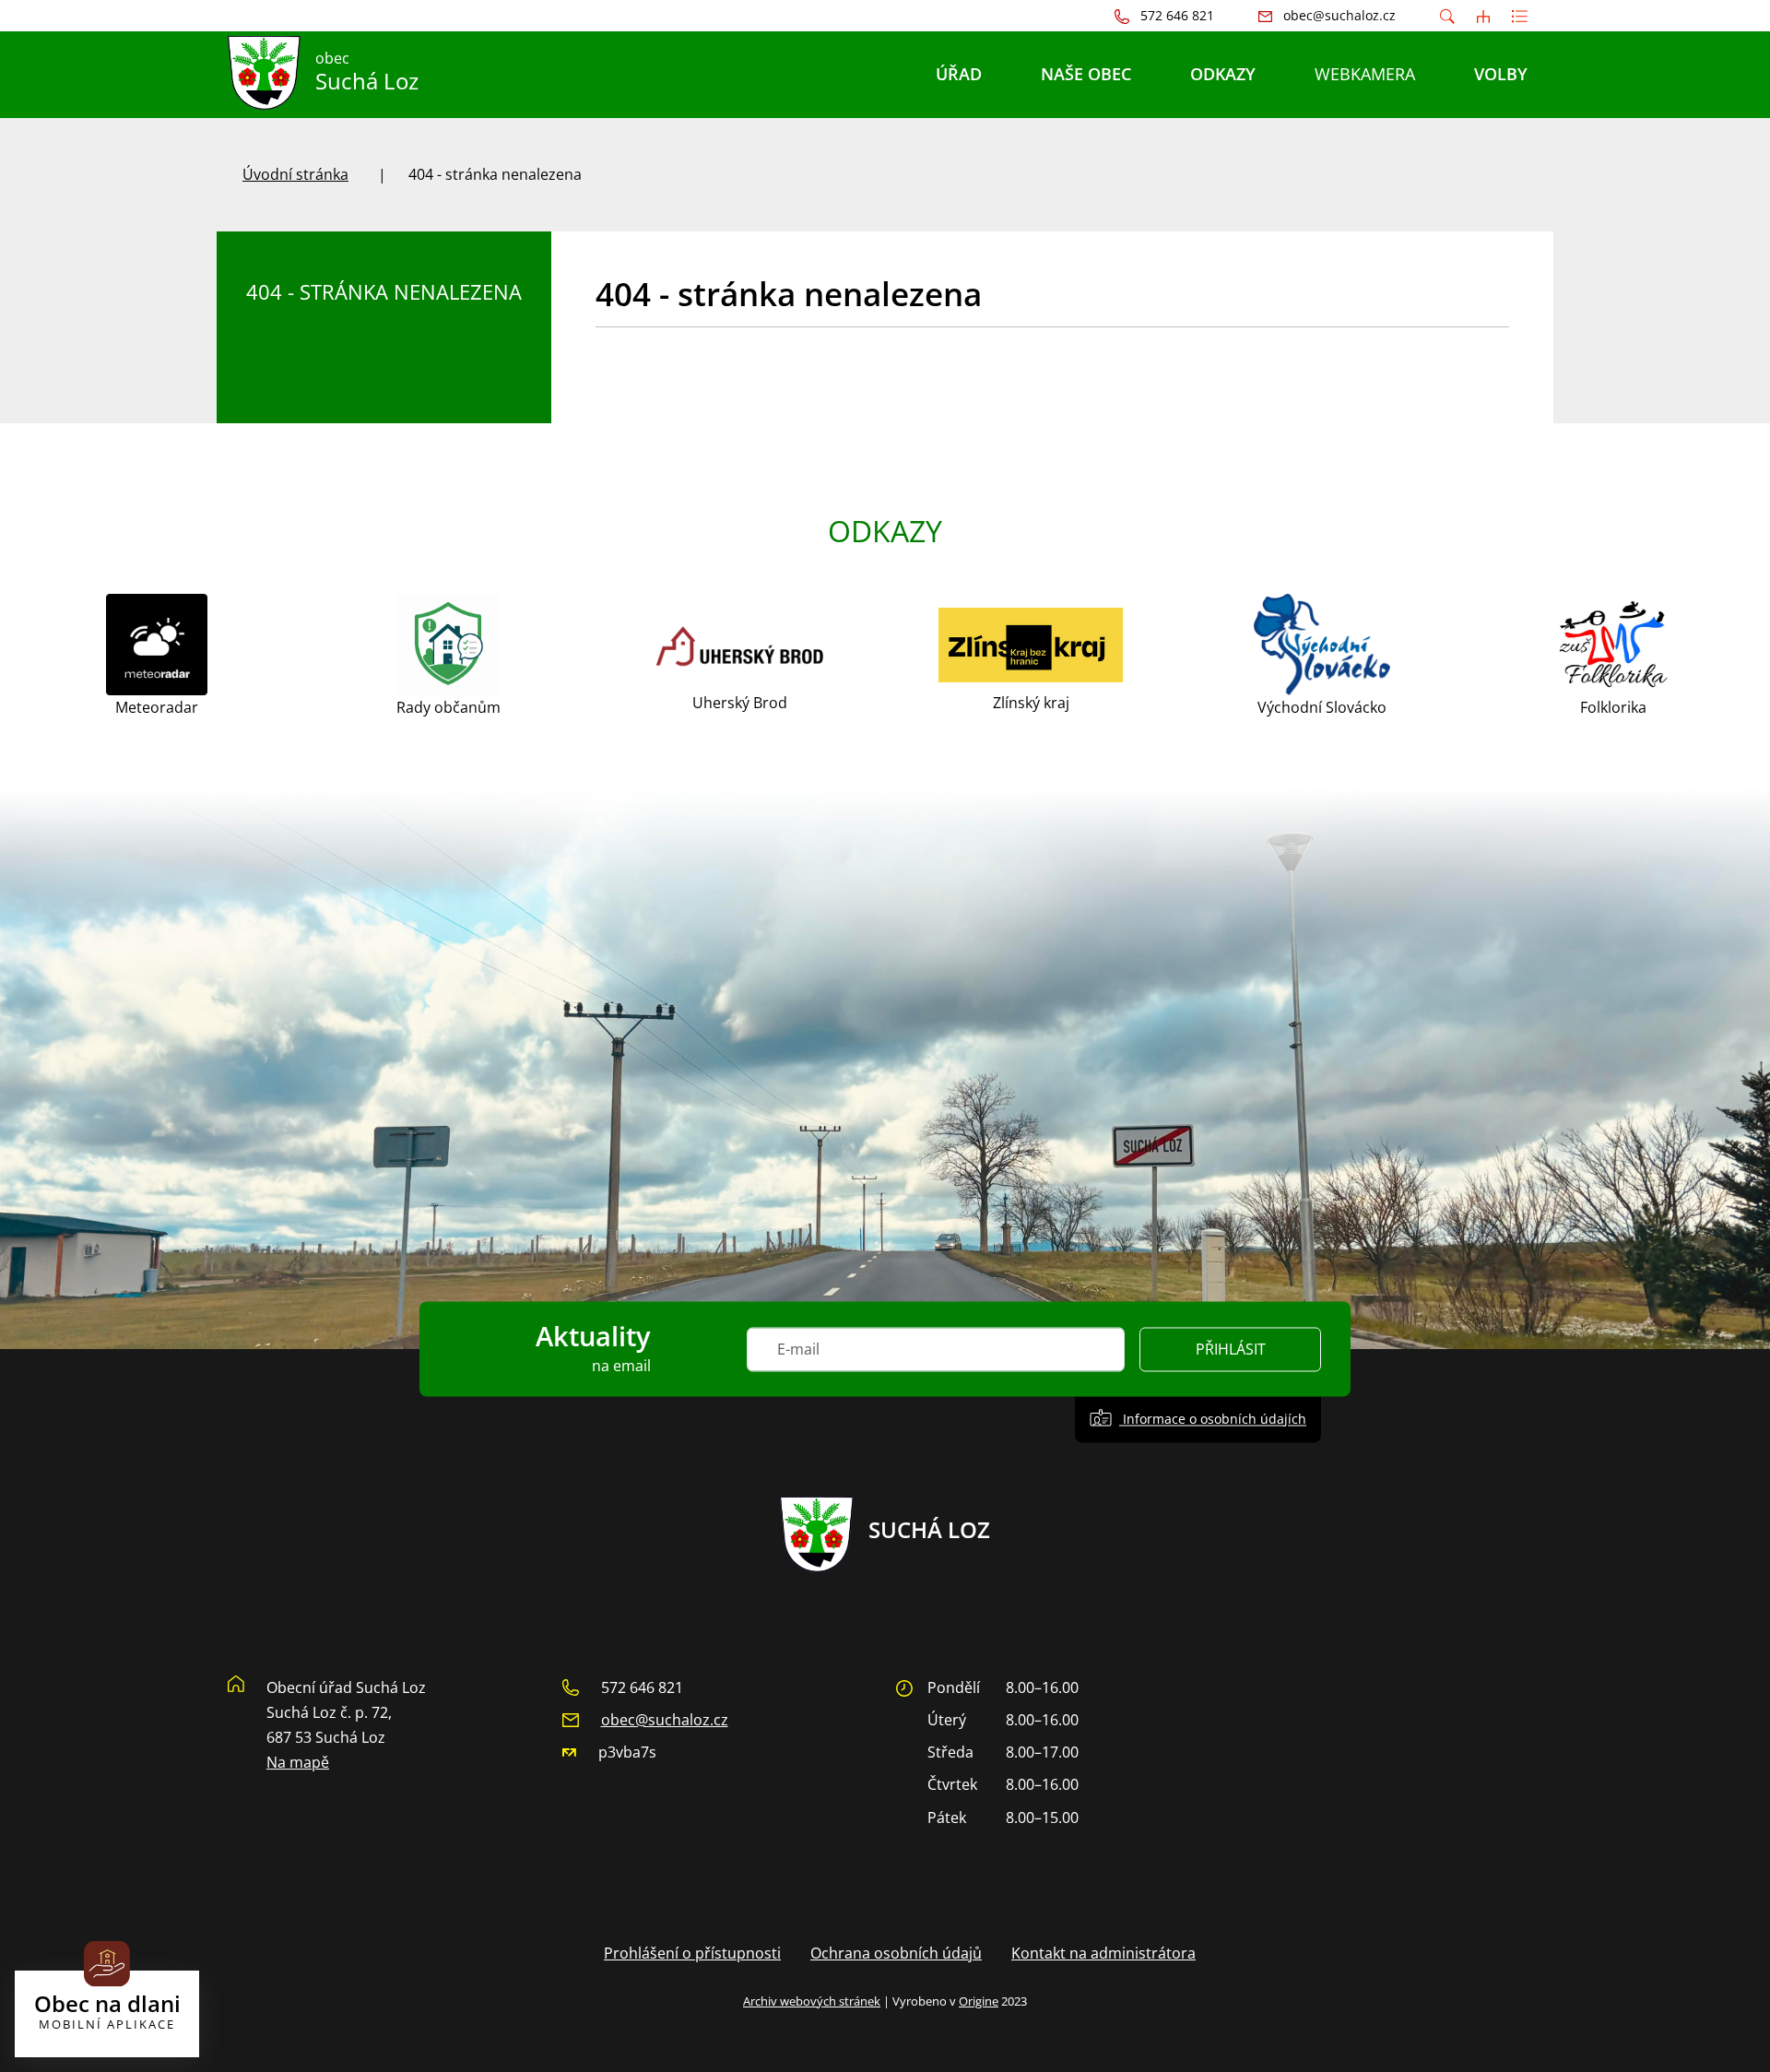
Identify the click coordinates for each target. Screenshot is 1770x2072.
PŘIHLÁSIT (1231, 1349)
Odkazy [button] (1223, 74)
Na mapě (298, 1762)
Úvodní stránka (295, 174)
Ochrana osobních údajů (896, 1953)
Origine (979, 2001)
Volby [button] (1501, 74)
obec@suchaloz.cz (665, 1720)
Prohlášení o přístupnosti (692, 1953)
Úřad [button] (959, 74)
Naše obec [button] (1086, 74)
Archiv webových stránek (812, 2001)
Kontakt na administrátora (1103, 1953)
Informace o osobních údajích (1213, 1419)
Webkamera (1365, 74)
